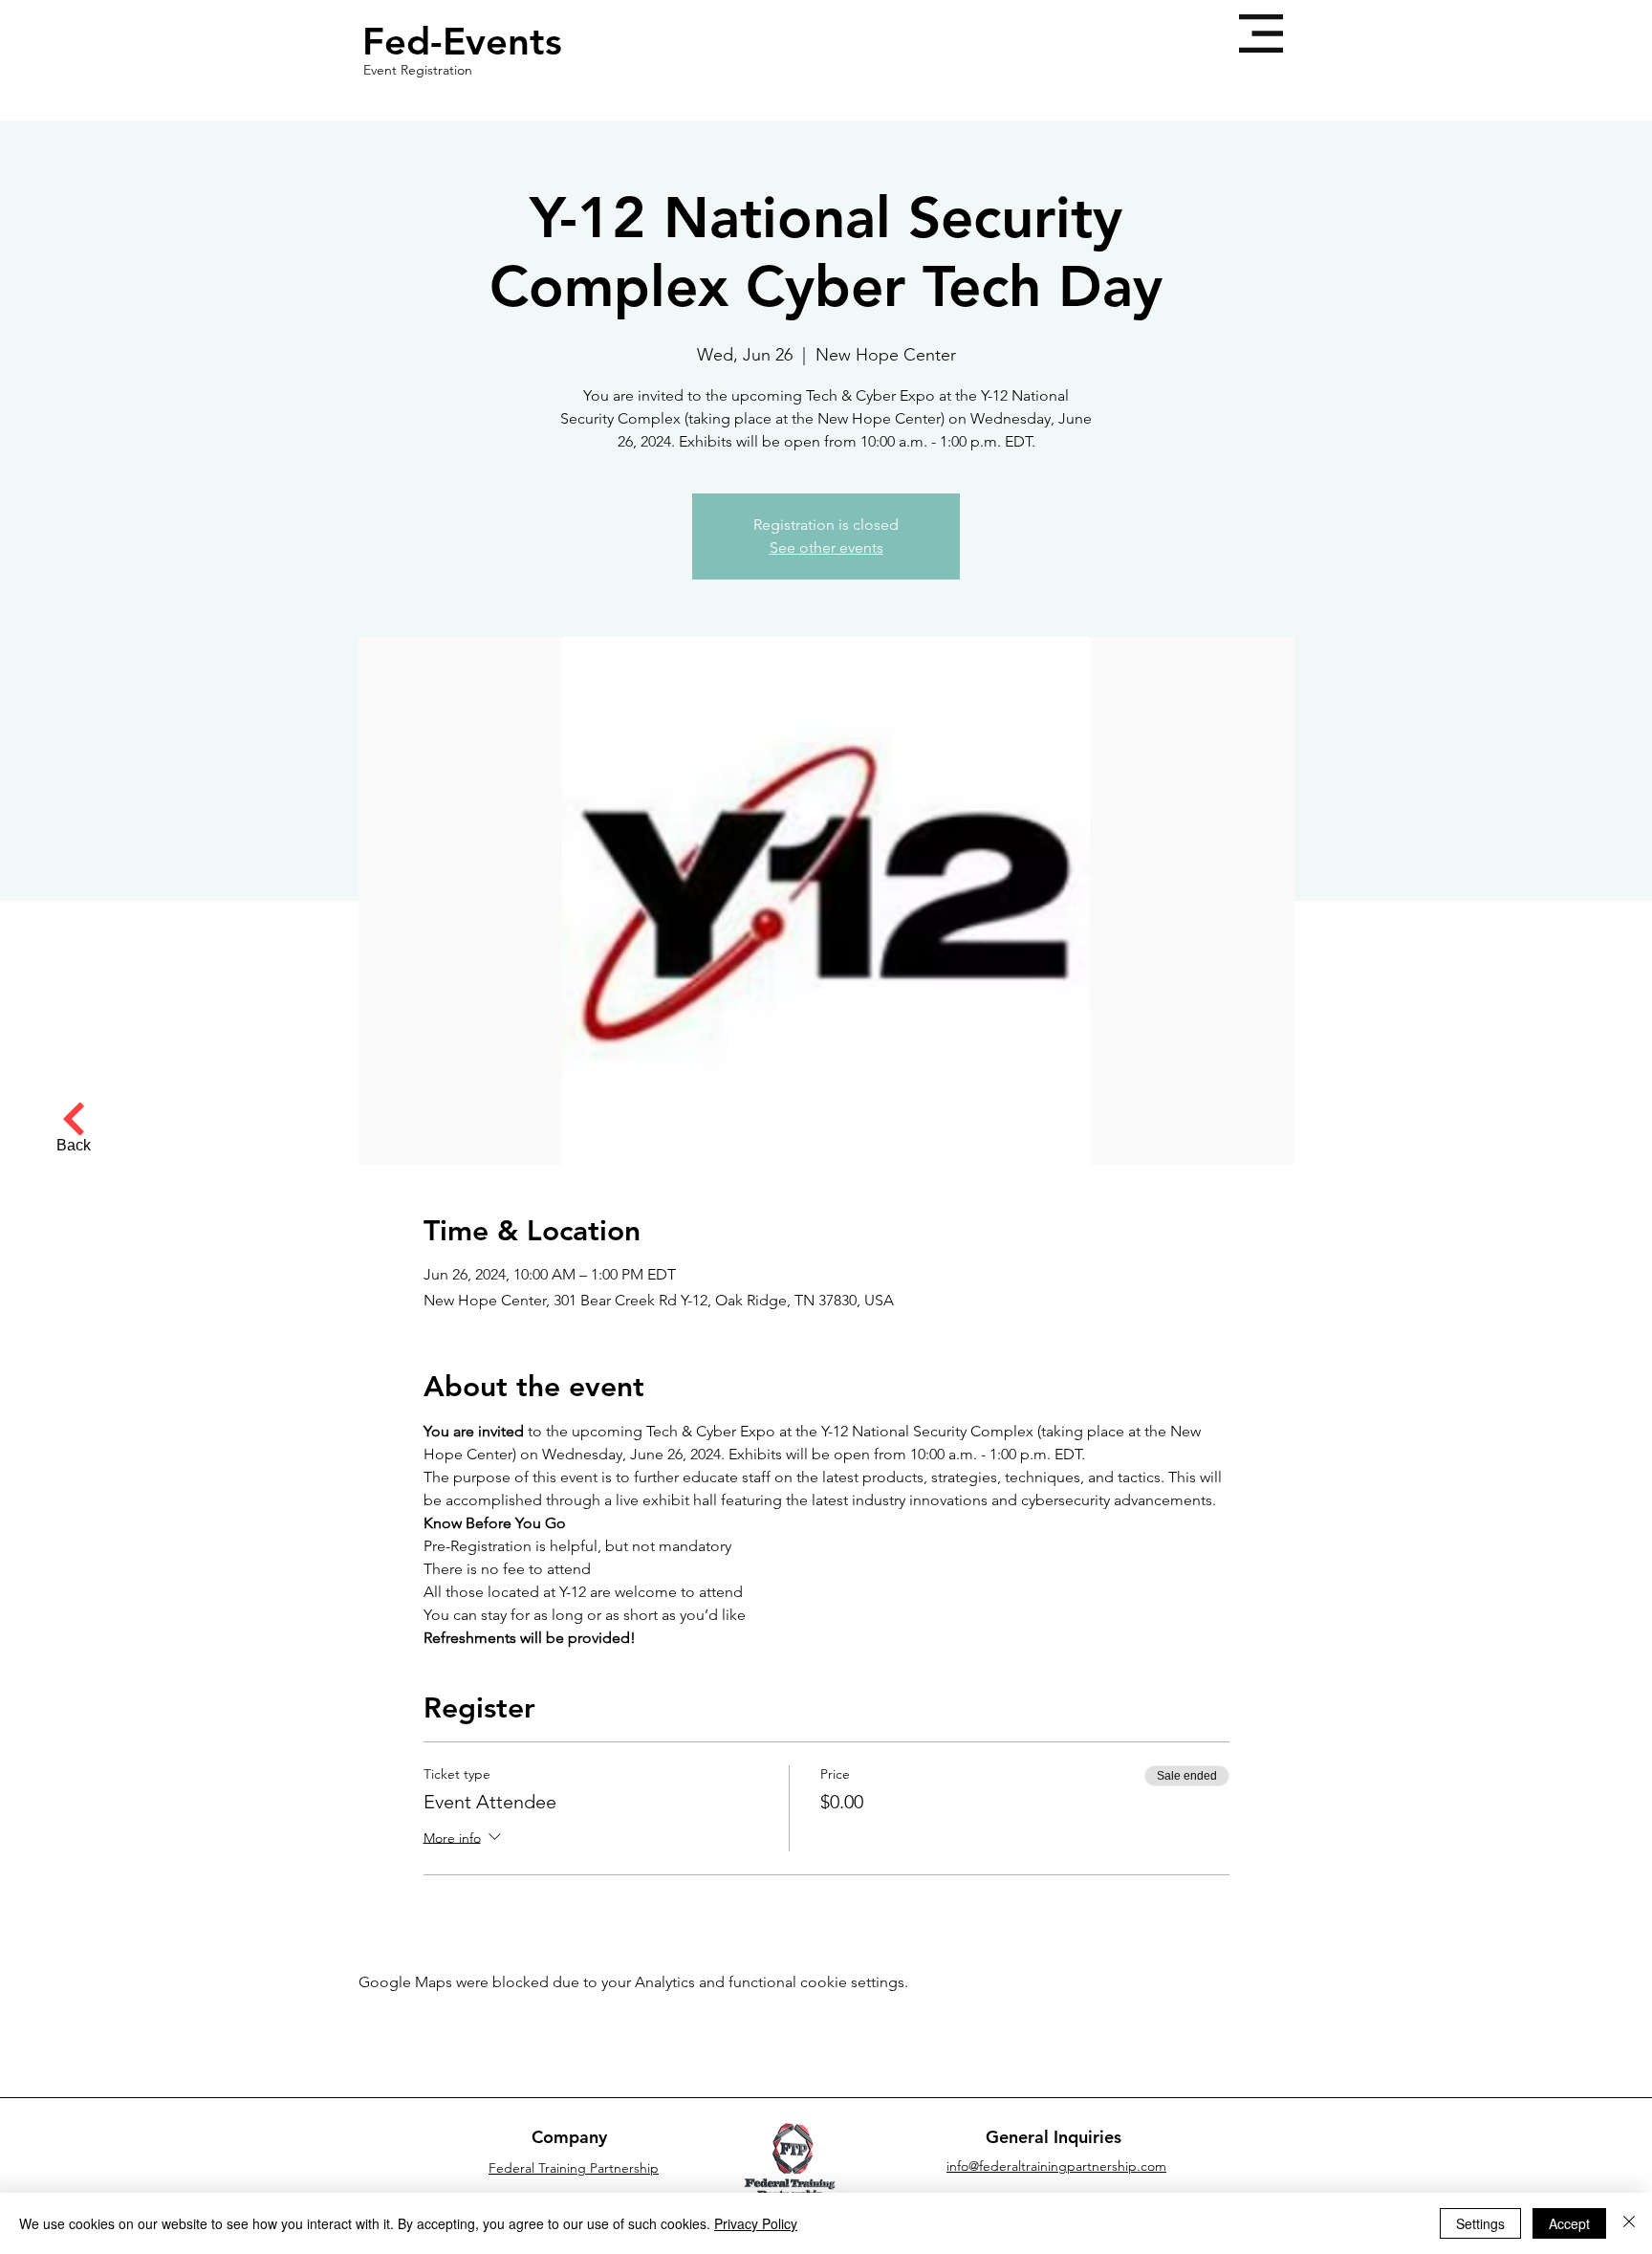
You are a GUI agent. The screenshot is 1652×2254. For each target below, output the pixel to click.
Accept (1569, 2223)
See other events (826, 547)
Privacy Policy (756, 2223)
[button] (1261, 33)
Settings (1480, 2223)
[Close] (1629, 2223)
